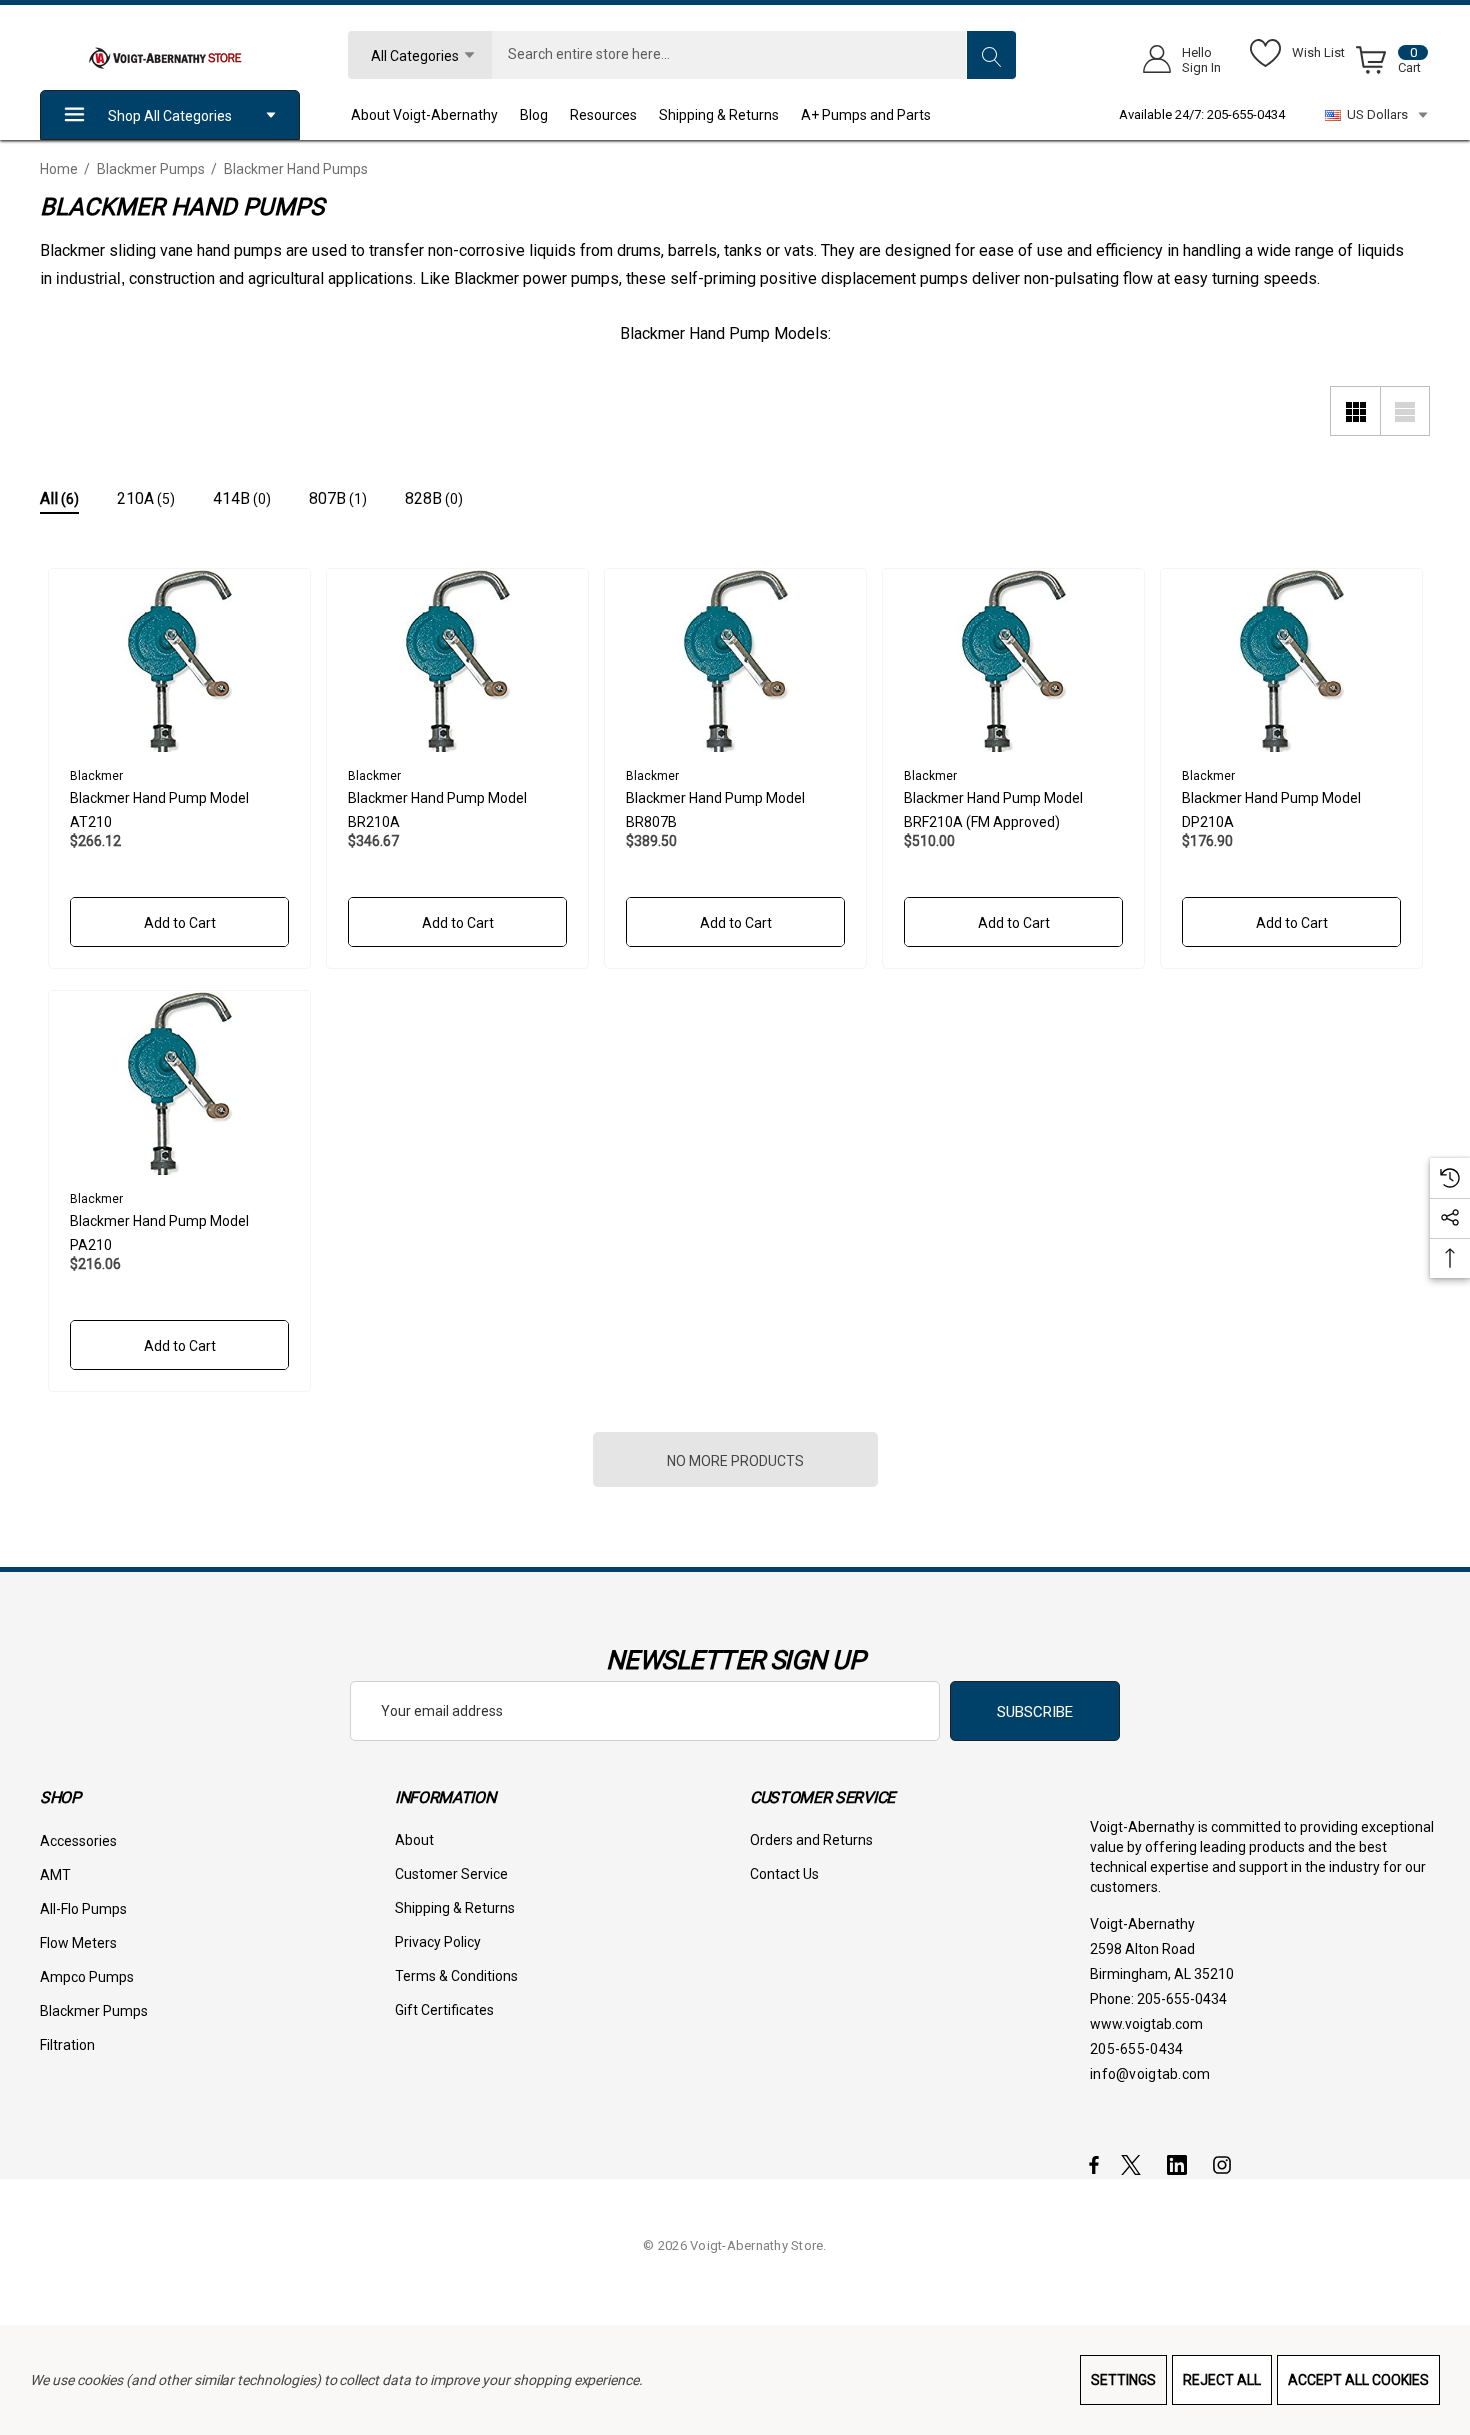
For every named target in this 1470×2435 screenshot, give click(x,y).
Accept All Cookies (1358, 2380)
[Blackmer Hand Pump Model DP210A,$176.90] (1291, 661)
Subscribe (1035, 1712)
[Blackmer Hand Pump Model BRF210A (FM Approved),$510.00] (1013, 661)
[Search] (991, 55)
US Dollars (1374, 114)
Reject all (1222, 2380)
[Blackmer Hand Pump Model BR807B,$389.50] (735, 661)
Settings (1123, 2380)
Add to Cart (179, 923)
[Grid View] (1355, 411)
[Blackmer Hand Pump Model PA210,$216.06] (179, 1083)
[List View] (1405, 411)
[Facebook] (1094, 2164)
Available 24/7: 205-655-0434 (1202, 114)
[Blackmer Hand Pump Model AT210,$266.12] (179, 661)
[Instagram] (1225, 2164)
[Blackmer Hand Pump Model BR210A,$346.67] (457, 661)
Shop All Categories (170, 116)
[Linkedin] (1181, 2164)
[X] (1135, 2164)
